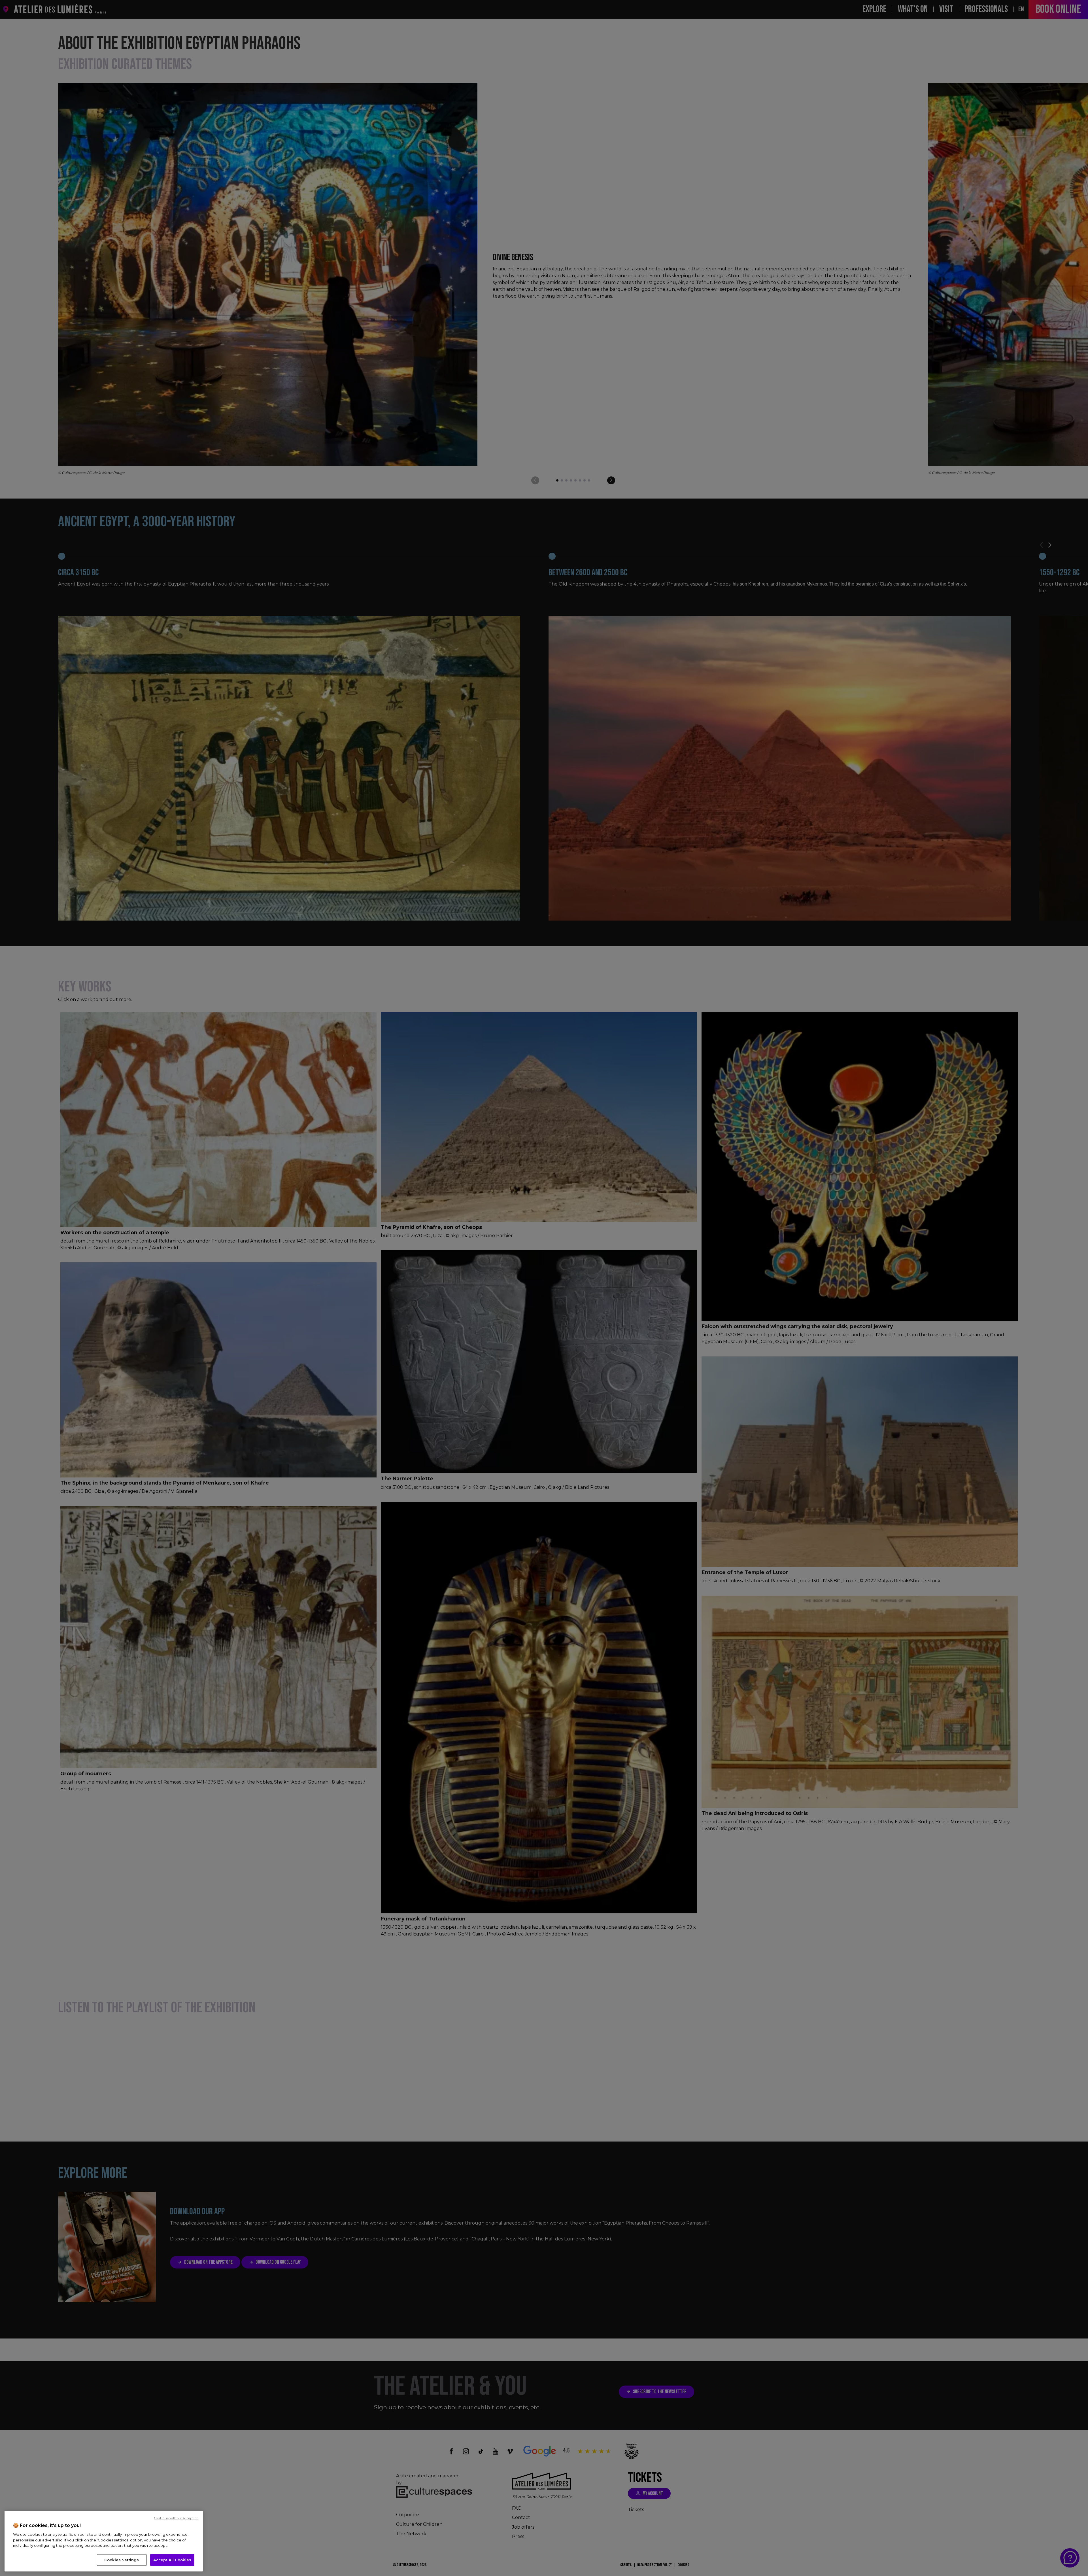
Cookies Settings (122, 2560)
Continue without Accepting (176, 2518)
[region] (104, 2541)
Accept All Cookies (172, 2560)
